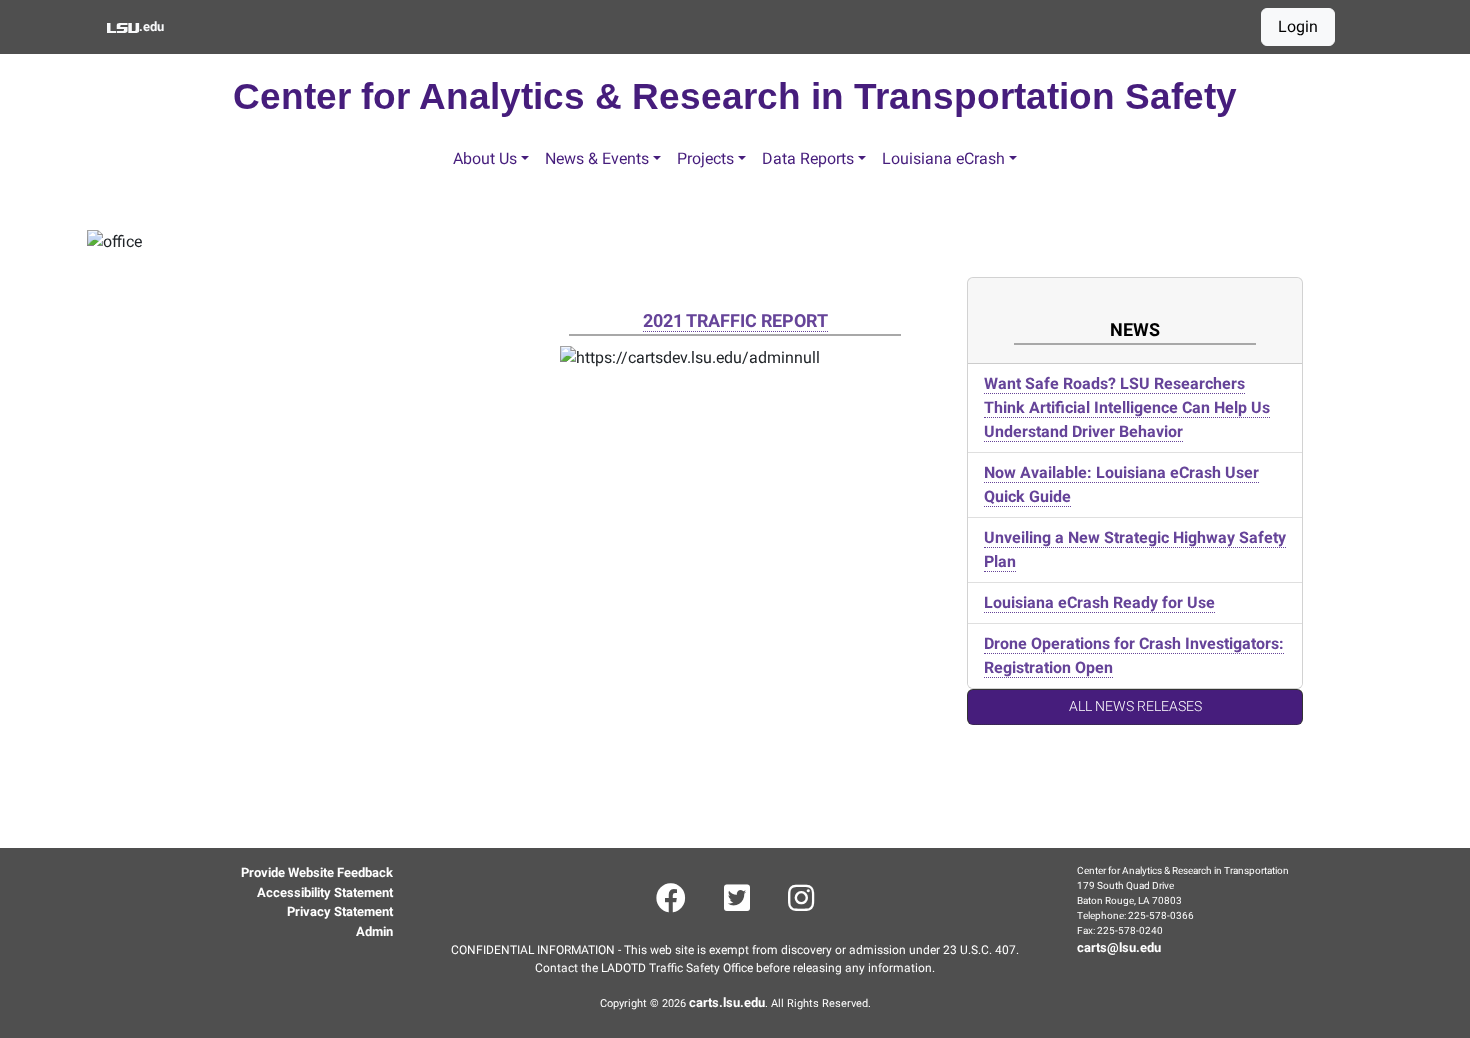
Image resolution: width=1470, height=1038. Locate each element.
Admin (374, 931)
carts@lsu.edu (1119, 947)
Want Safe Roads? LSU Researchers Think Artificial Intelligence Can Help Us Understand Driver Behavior (1127, 407)
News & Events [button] (597, 158)
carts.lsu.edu (727, 1002)
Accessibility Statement (325, 892)
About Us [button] (485, 158)
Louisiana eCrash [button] (943, 158)
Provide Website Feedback (317, 872)
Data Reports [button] (808, 158)
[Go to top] (82, 971)
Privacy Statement (340, 911)
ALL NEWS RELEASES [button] (1135, 706)
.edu (151, 26)
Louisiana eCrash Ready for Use (1099, 602)
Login (1298, 26)
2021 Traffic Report (735, 320)
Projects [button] (705, 158)
